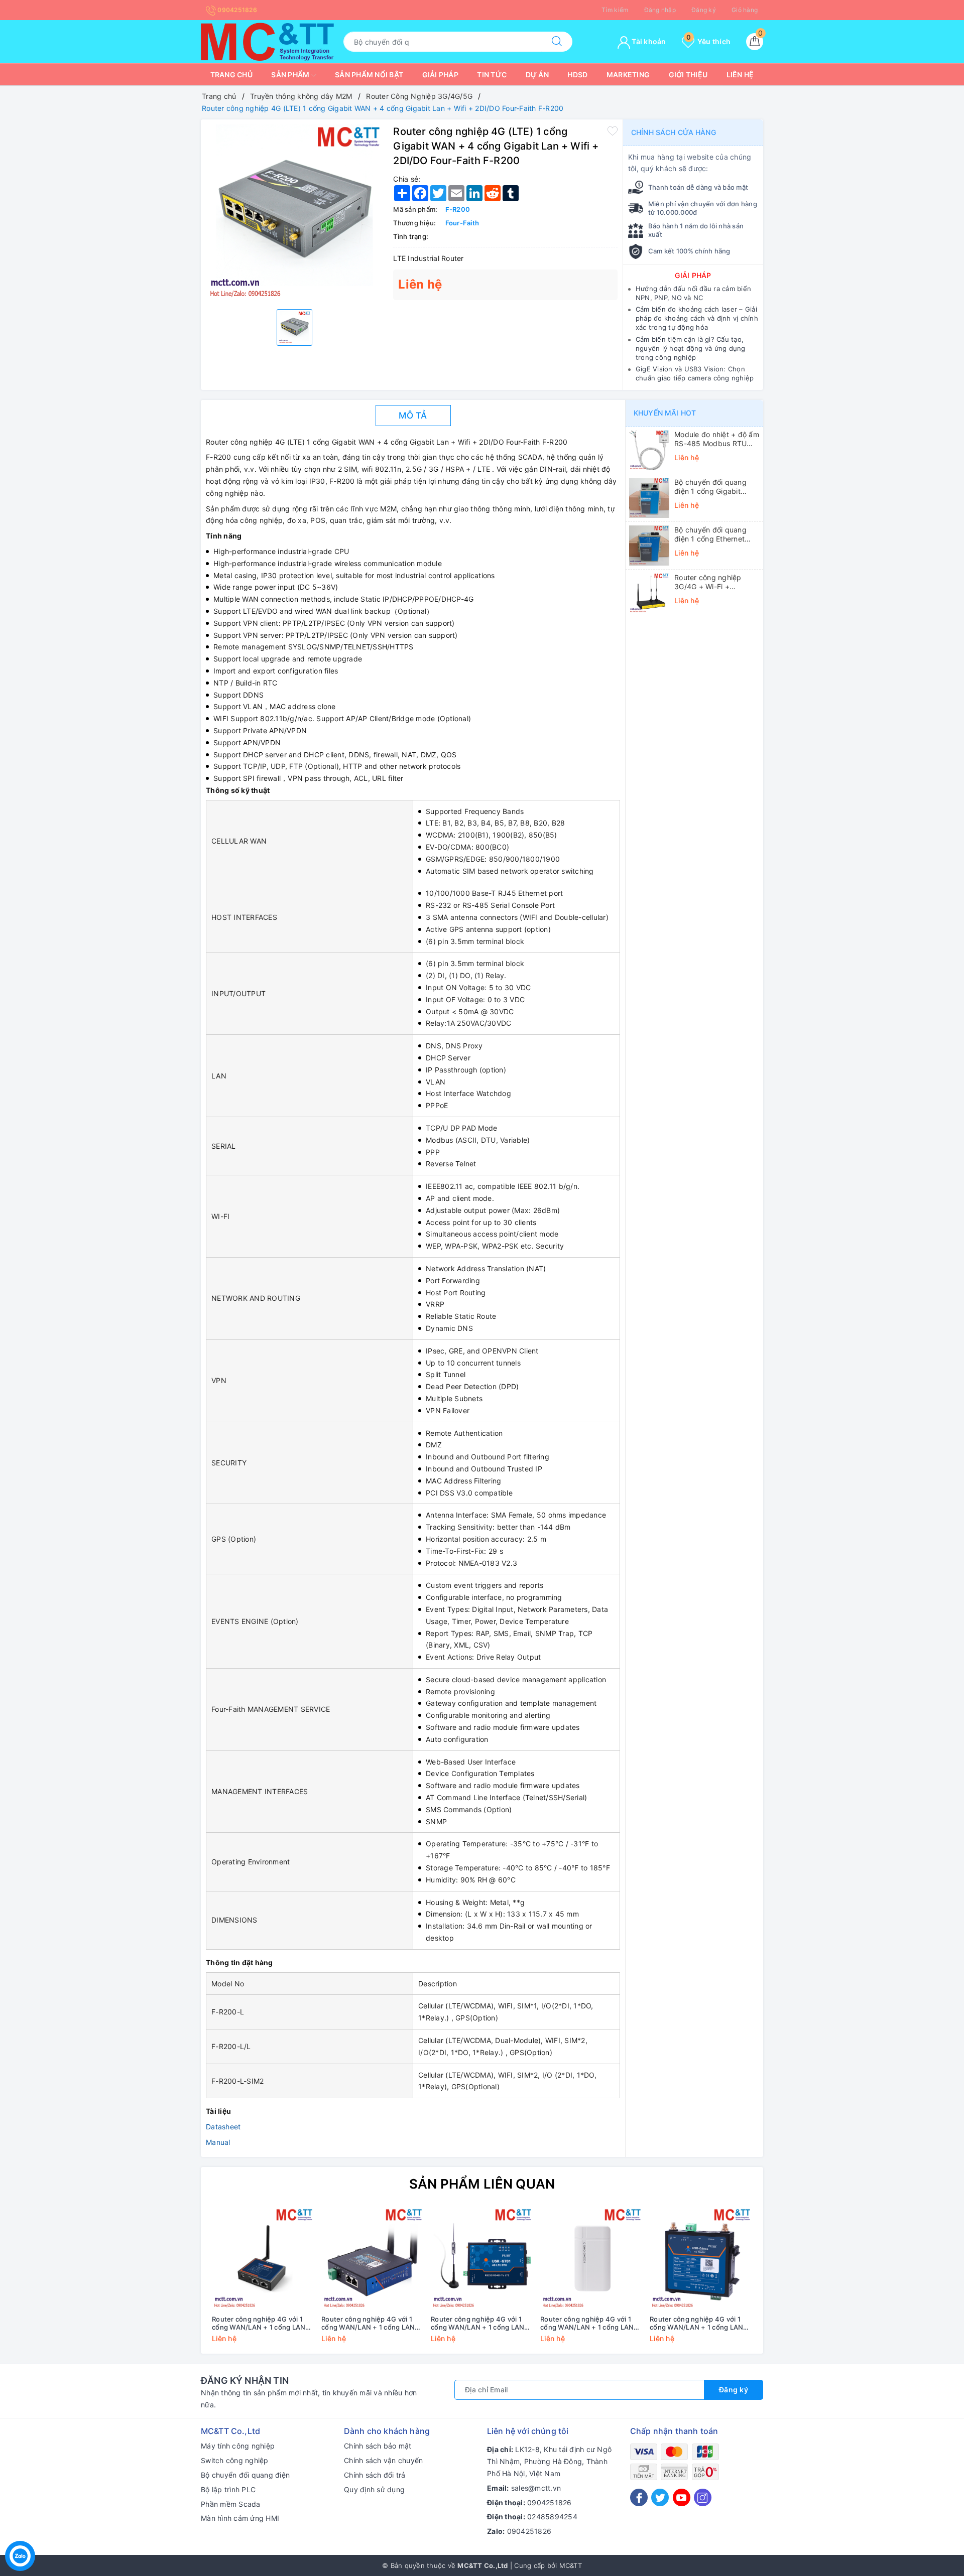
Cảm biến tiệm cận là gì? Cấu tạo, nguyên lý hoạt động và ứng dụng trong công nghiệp (691, 348)
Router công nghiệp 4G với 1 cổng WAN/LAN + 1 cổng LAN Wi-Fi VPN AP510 (587, 2324)
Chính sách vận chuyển (383, 2460)
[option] (294, 213)
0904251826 (236, 10)
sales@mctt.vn (536, 2488)
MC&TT (571, 2565)
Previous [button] (181, 2282)
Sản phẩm (291, 75)
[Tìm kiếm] (557, 42)
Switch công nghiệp (235, 2460)
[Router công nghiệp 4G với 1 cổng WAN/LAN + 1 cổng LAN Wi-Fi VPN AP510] (591, 2259)
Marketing (628, 75)
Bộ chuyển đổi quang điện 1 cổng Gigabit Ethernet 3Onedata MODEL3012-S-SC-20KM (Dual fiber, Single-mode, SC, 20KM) (717, 487)
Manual (218, 2142)
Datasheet (223, 2127)
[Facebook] (639, 2497)
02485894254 (552, 2517)
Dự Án (537, 75)
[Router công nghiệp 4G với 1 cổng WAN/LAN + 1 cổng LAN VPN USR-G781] (482, 2259)
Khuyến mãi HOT (665, 413)
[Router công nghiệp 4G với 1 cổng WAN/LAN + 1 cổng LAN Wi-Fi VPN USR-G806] (373, 2259)
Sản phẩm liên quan (482, 2184)
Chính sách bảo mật (378, 2446)
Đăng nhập (660, 10)
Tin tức (492, 75)
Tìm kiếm (615, 10)
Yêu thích (708, 41)
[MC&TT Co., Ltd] (267, 41)
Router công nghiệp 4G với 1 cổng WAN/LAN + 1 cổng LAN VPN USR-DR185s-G (259, 2324)
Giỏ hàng (745, 10)
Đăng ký (704, 10)
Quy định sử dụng (374, 2489)
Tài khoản (648, 41)
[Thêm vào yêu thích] (613, 130)
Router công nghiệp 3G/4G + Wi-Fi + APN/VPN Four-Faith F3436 (709, 582)
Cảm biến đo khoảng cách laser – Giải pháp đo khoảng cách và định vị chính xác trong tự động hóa (697, 318)
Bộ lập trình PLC (228, 2489)
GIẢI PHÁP (693, 275)
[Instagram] (703, 2497)
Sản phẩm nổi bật (369, 75)
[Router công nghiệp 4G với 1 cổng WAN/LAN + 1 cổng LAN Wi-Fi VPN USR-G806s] (701, 2259)
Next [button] (783, 2282)
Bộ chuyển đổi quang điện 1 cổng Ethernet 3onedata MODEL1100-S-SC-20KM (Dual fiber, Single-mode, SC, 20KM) (716, 534)
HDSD (577, 75)
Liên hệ (740, 75)
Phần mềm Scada (231, 2504)
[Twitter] (660, 2497)
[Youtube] (682, 2497)
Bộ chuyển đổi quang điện (245, 2475)
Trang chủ (231, 75)
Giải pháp (440, 75)
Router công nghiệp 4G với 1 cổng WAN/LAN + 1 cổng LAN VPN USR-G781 (477, 2324)
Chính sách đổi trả (375, 2475)
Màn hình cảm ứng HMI (240, 2518)
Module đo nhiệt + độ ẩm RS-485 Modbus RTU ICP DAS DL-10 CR (717, 439)
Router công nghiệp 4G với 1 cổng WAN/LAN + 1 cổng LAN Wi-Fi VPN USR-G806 (368, 2324)
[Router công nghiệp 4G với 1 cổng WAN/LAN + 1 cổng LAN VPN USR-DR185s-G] (263, 2259)
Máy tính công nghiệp (238, 2446)
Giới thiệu (688, 75)
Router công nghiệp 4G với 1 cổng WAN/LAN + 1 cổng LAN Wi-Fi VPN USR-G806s (696, 2324)
